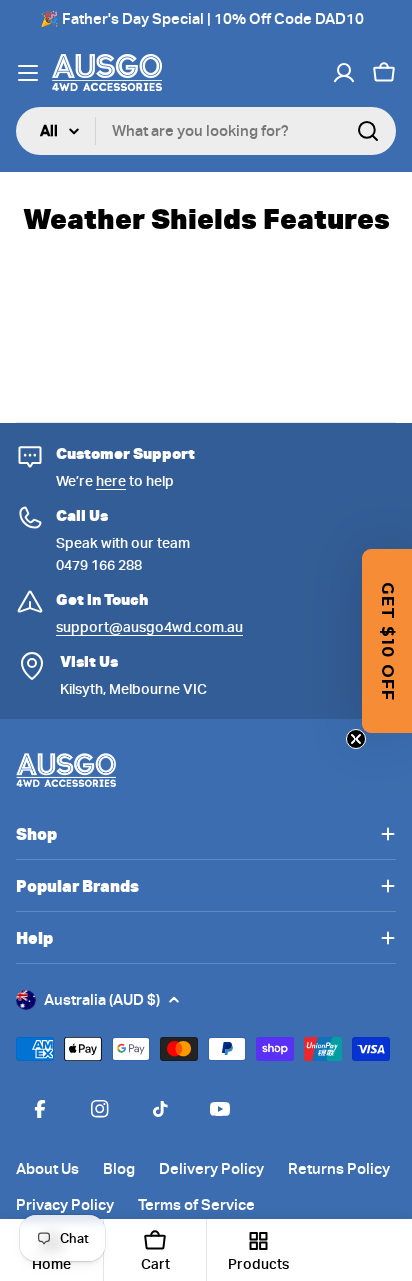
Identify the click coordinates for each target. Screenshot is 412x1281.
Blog (119, 1169)
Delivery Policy (211, 1169)
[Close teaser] (356, 739)
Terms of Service (196, 1205)
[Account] (344, 73)
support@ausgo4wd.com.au (149, 627)
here (111, 481)
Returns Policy (339, 1169)
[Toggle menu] (28, 73)
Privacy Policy (65, 1205)
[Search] (368, 131)
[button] (387, 641)
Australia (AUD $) (102, 1000)
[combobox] (206, 131)
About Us (47, 1169)
